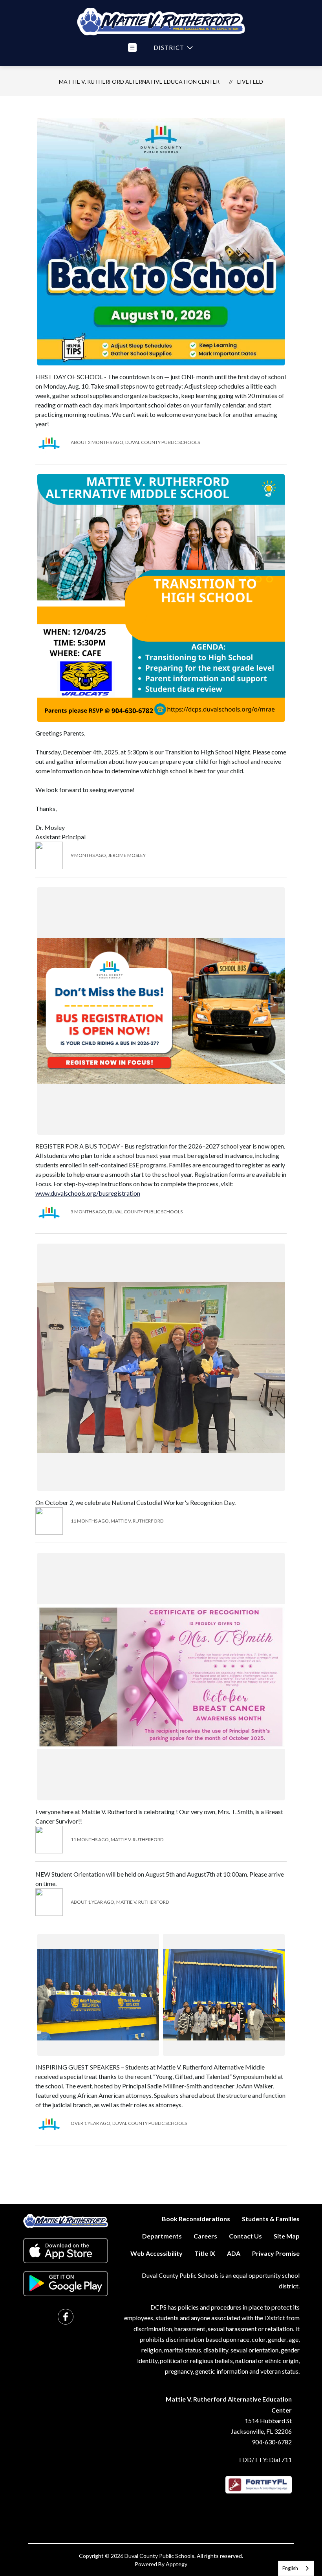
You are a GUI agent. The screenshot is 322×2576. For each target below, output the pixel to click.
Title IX (205, 2253)
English (290, 2568)
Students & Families (271, 2219)
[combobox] (296, 2568)
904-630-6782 (272, 2442)
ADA (234, 2253)
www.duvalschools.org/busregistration (88, 1193)
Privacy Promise (276, 2253)
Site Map (287, 2236)
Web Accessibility (156, 2253)
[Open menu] (132, 48)
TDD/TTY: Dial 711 (265, 2459)
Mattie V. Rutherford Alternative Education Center (139, 82)
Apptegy (177, 2564)
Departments (162, 2236)
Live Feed (250, 82)
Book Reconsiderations (196, 2219)
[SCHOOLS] (172, 48)
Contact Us (245, 2236)
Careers (205, 2236)
